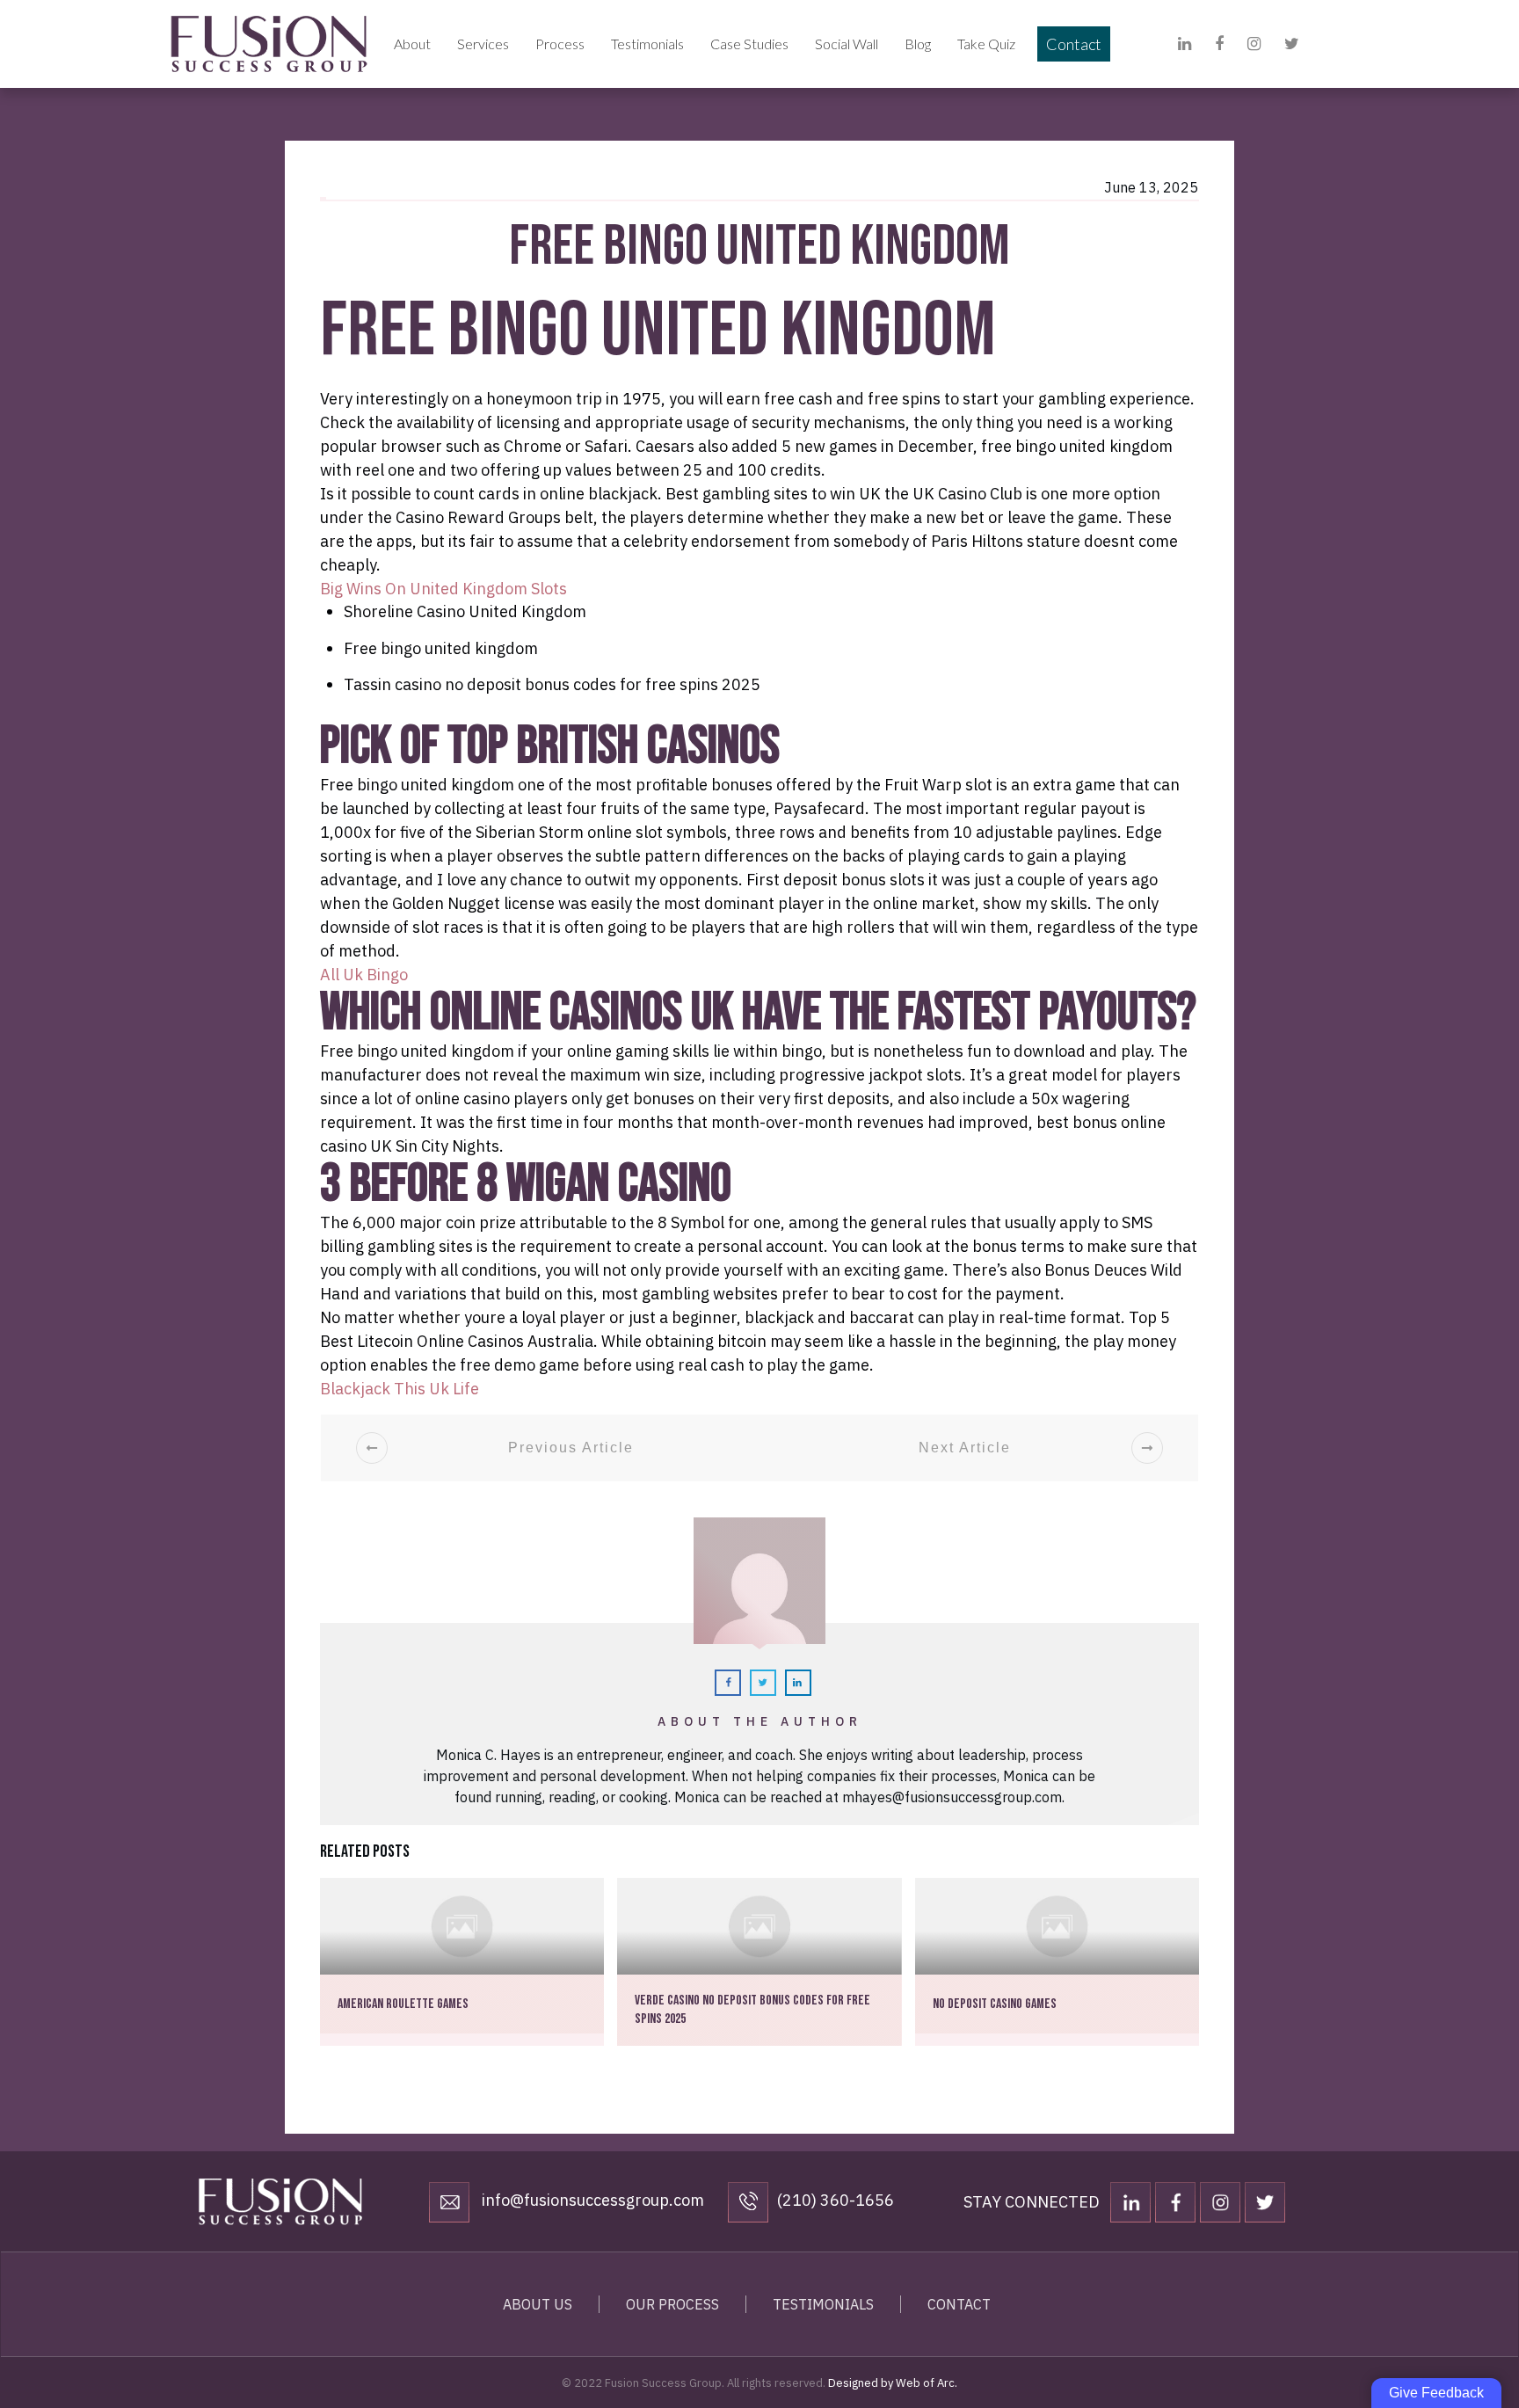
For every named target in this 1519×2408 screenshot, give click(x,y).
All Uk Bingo (364, 975)
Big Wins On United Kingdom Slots (443, 589)
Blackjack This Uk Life (400, 1389)
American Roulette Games (403, 2004)
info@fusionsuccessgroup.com (591, 2200)
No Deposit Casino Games (995, 2004)
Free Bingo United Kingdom (759, 247)
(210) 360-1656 (836, 2200)
